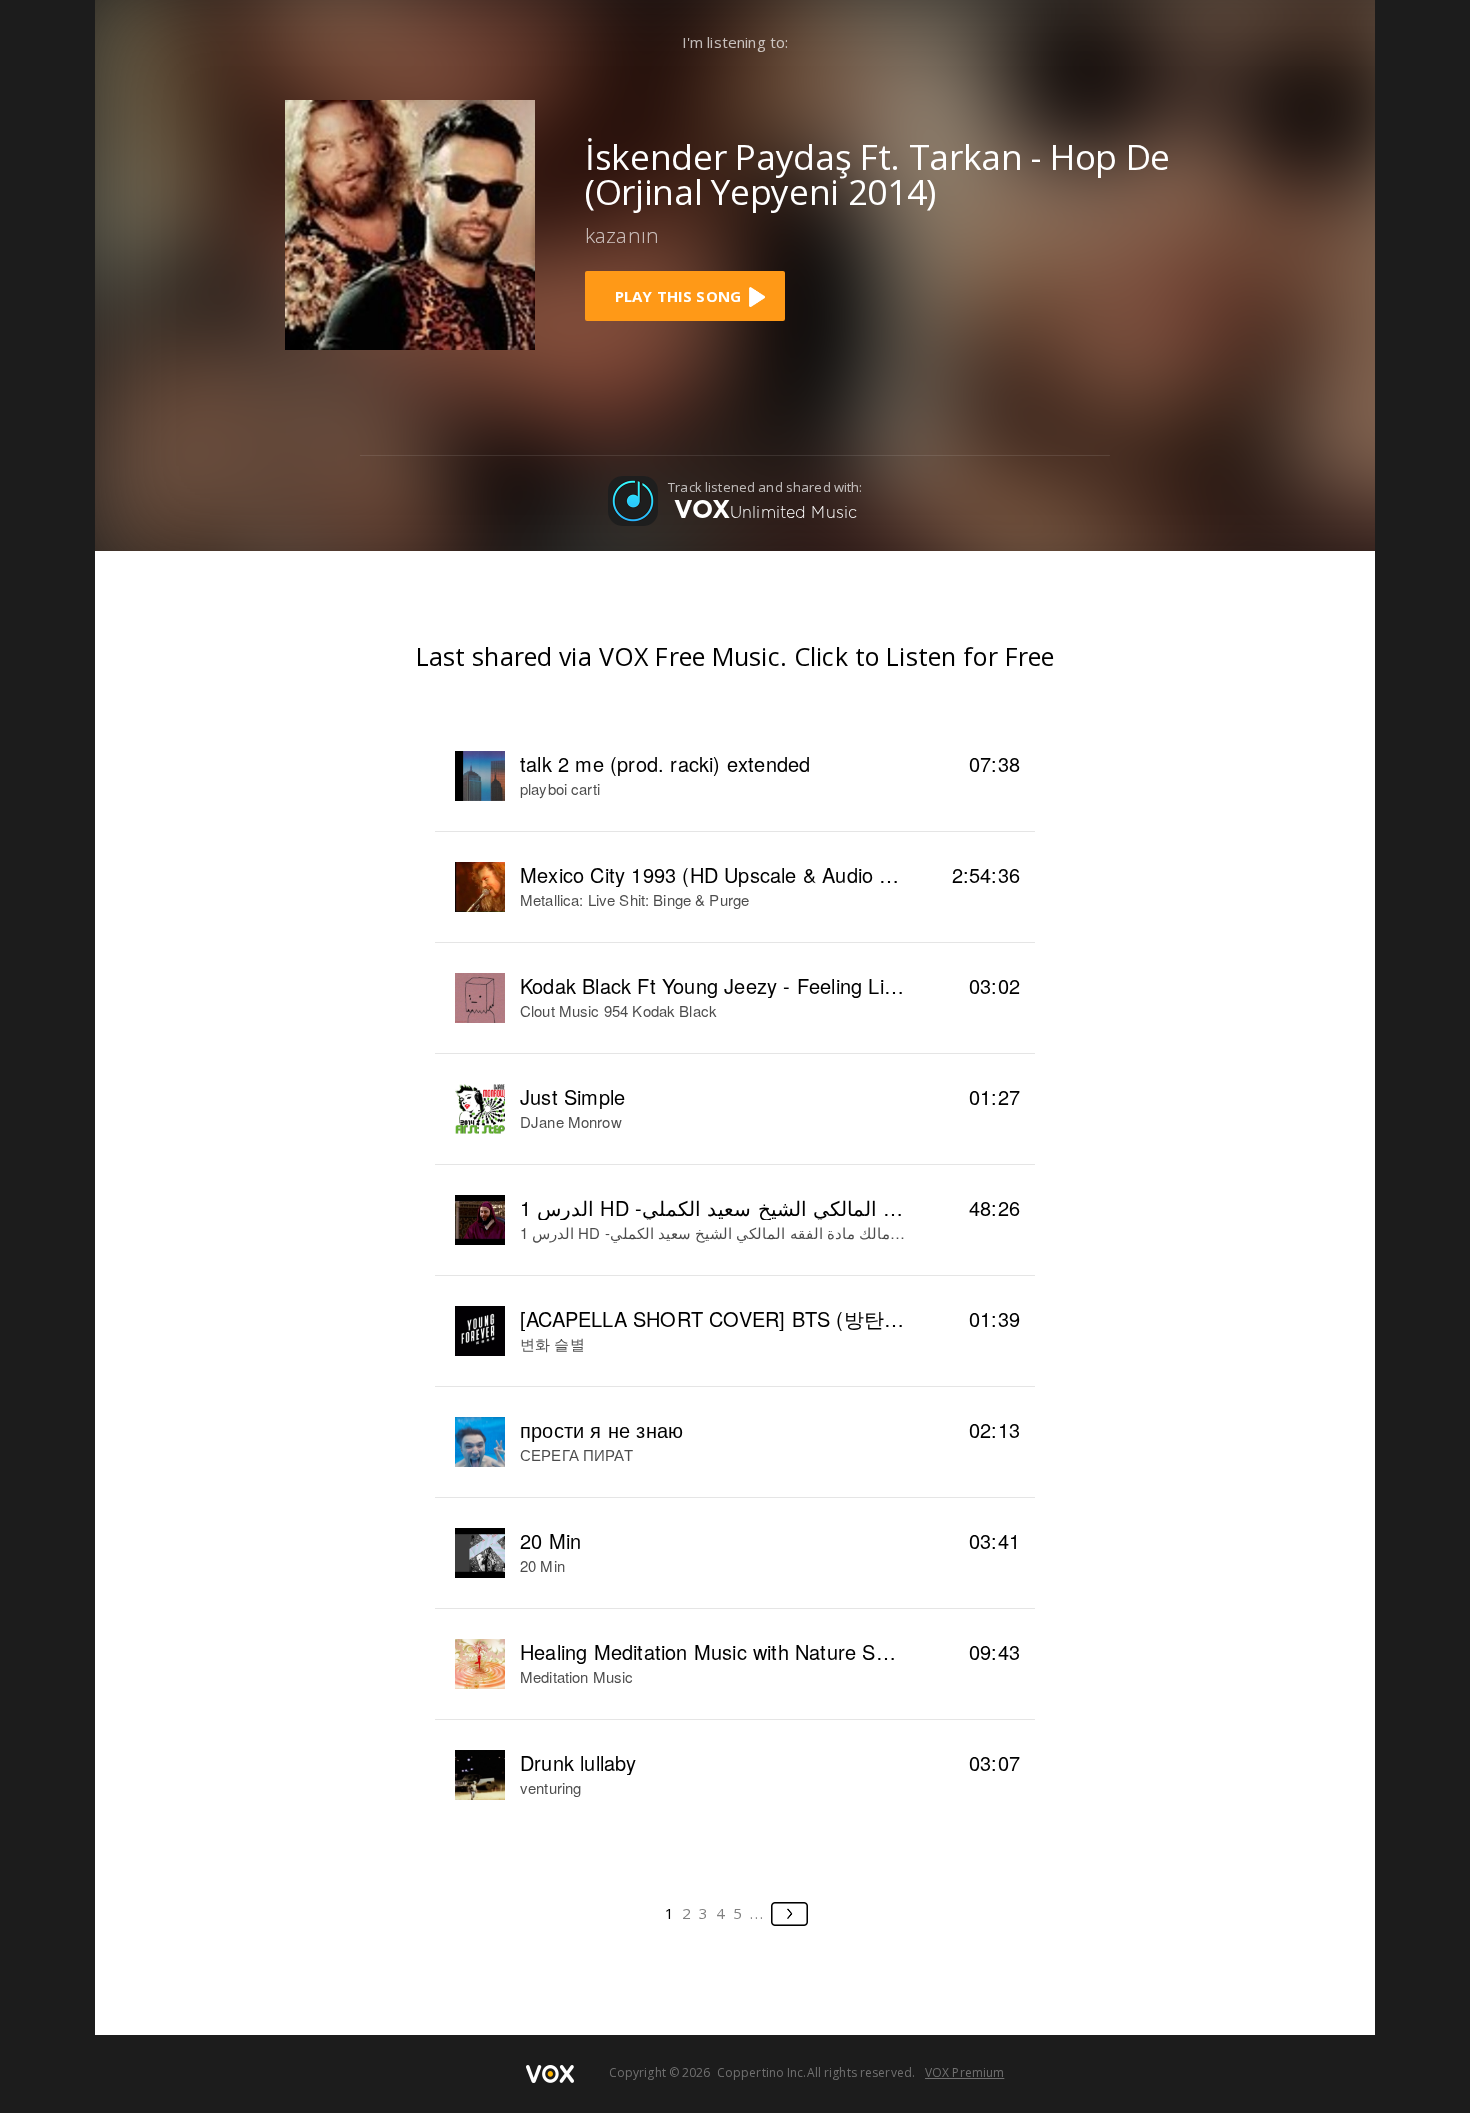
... (757, 1913)
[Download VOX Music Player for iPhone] (410, 223)
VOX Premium (964, 2072)
